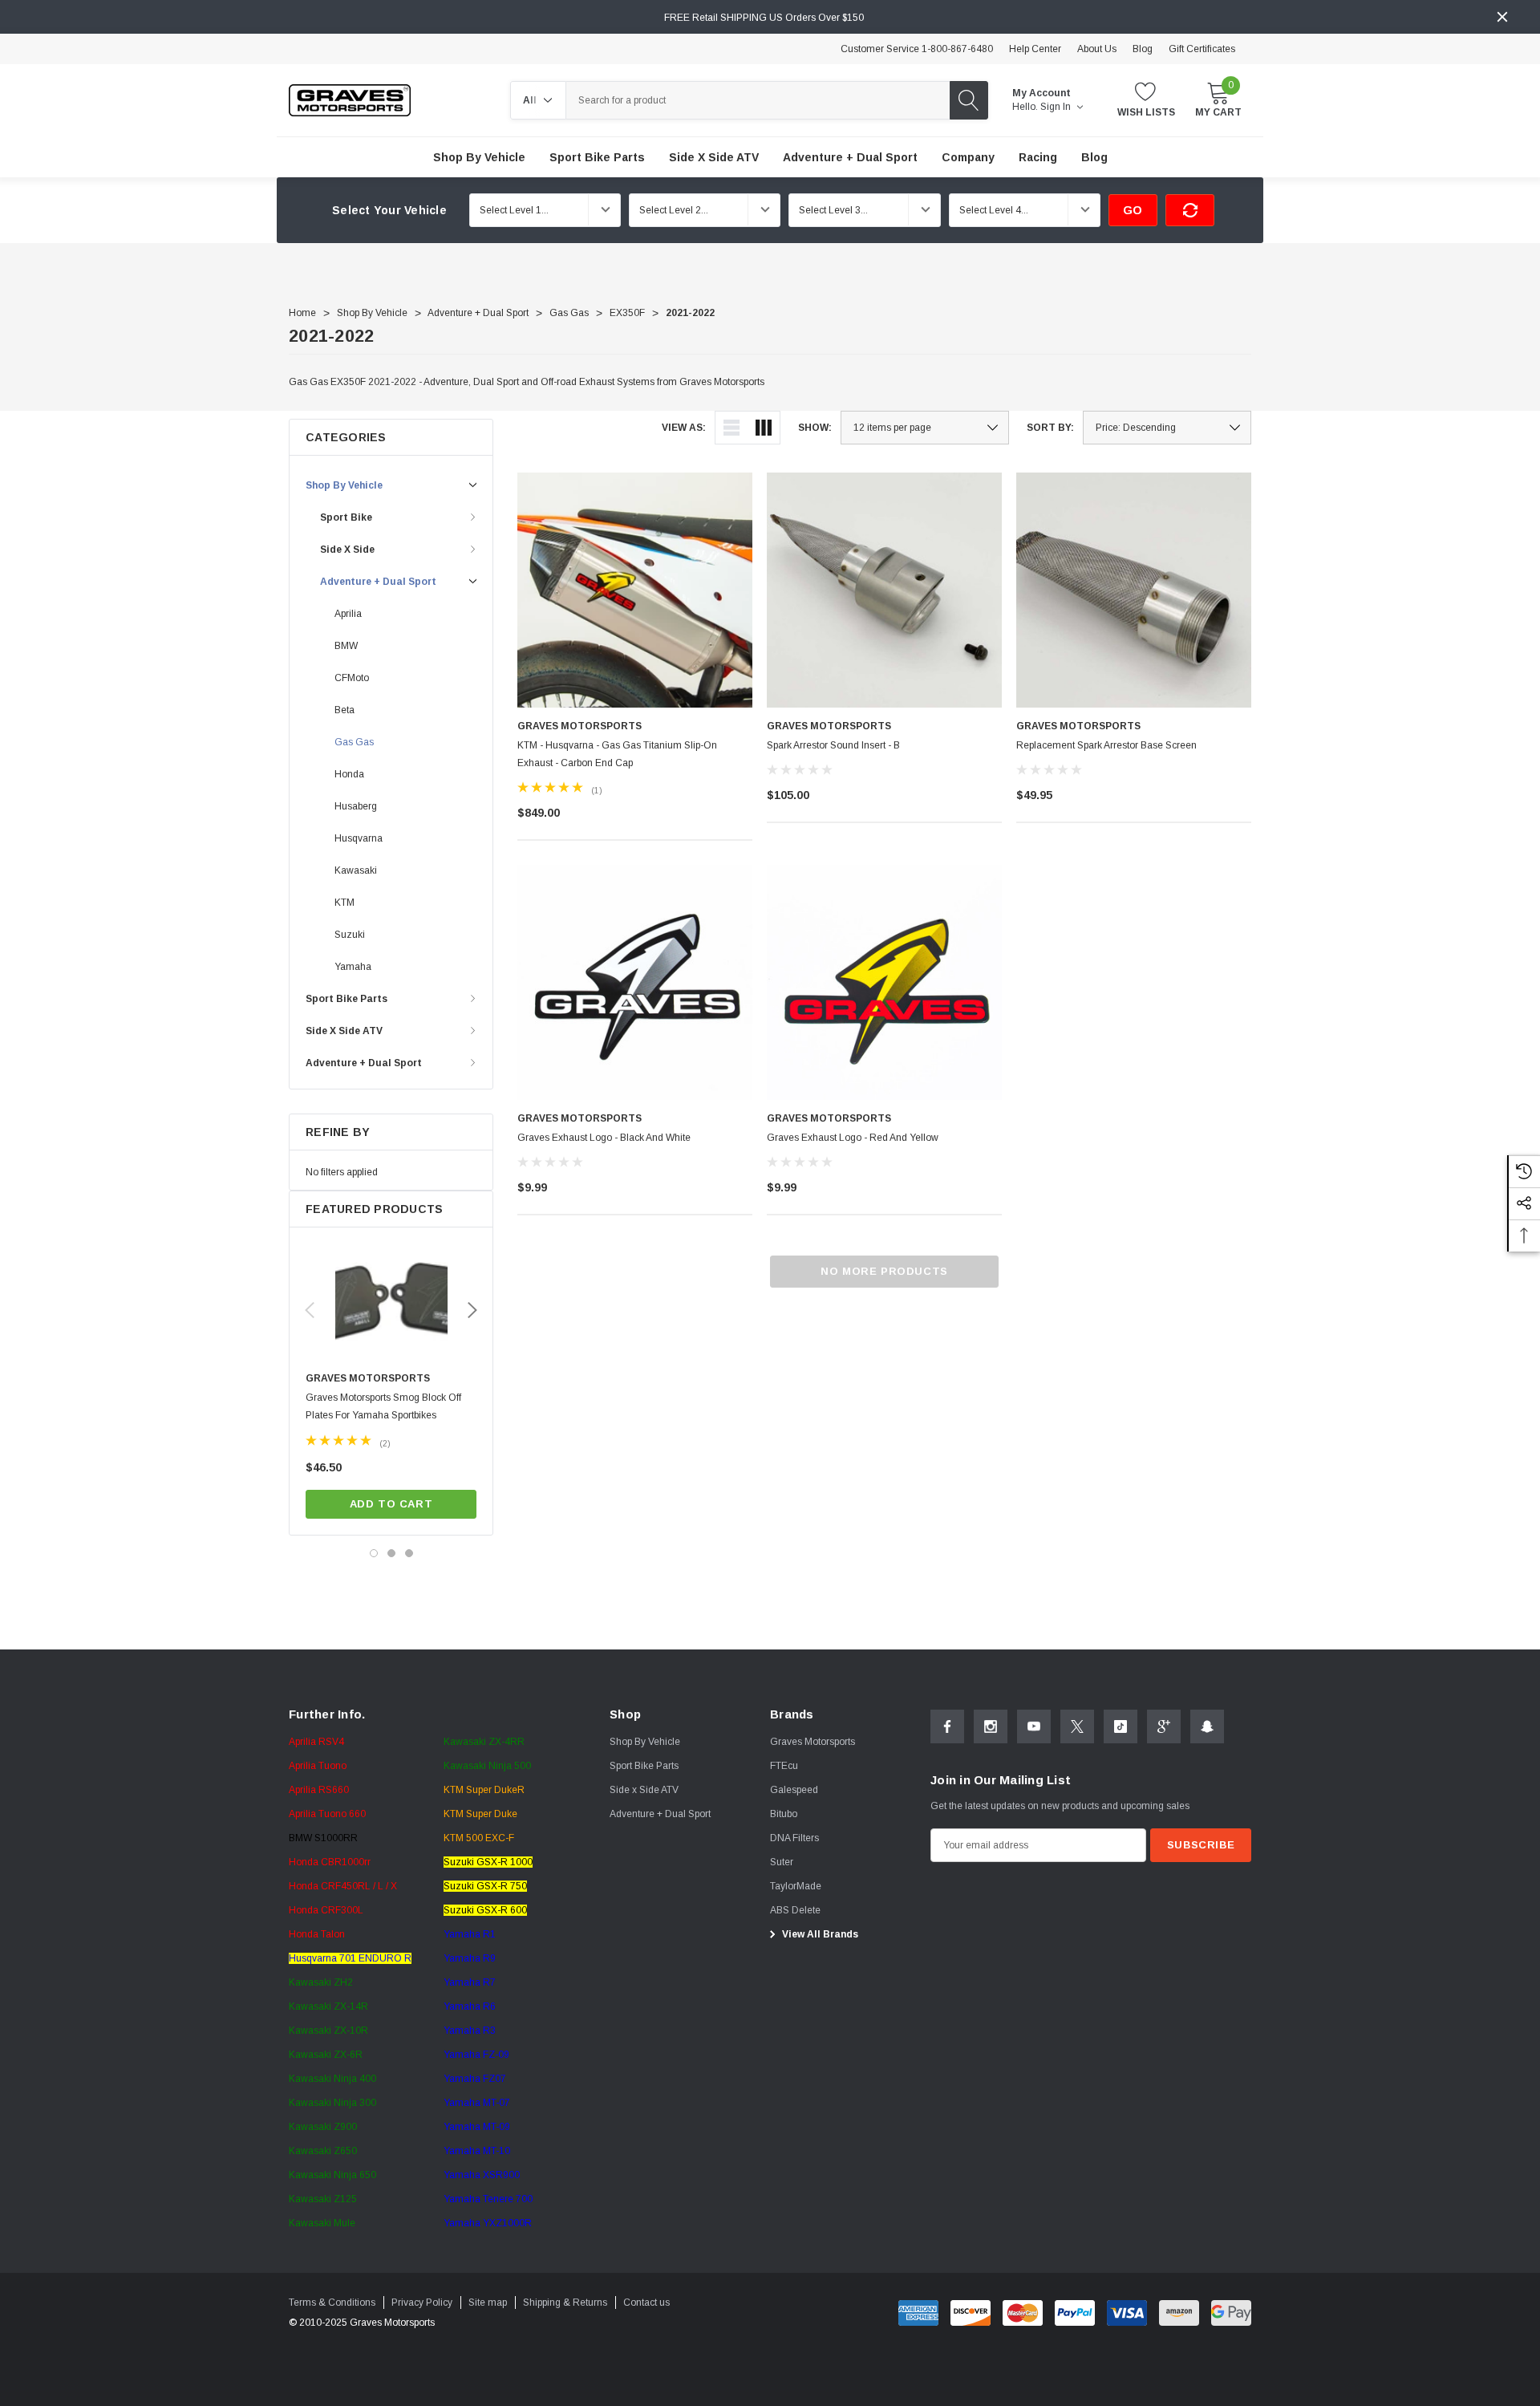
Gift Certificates (1202, 49)
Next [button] (472, 1310)
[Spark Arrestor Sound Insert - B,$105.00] (884, 590)
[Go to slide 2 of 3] (391, 1553)
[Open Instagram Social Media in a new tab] (991, 1726)
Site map (488, 2303)
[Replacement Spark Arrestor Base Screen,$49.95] (1134, 590)
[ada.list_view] (731, 428)
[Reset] (1190, 210)
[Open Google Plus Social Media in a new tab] (1164, 1726)
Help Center (1035, 49)
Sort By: (1050, 428)
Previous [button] (310, 1310)
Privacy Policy (422, 2303)
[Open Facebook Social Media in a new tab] (947, 1726)
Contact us (646, 2303)
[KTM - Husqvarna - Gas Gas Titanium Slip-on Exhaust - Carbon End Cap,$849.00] (635, 590)
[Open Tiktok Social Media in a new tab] (1121, 1726)
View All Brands (819, 1934)
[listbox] (1167, 428)
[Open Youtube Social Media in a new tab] (1034, 1726)
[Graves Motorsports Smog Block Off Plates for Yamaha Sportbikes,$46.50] (391, 1304)
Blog (1143, 49)
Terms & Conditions (332, 2303)
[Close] (1502, 17)
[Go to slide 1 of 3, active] (374, 1553)
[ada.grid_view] (764, 428)
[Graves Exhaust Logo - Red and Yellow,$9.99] (884, 982)
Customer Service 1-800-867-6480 (917, 49)
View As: (684, 428)
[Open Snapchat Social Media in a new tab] (1207, 1726)
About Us (1097, 49)
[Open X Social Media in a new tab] (1077, 1726)
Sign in (1057, 107)
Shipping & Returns (565, 2303)
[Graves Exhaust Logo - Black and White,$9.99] (635, 982)
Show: (815, 428)
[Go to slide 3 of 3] (409, 1553)
